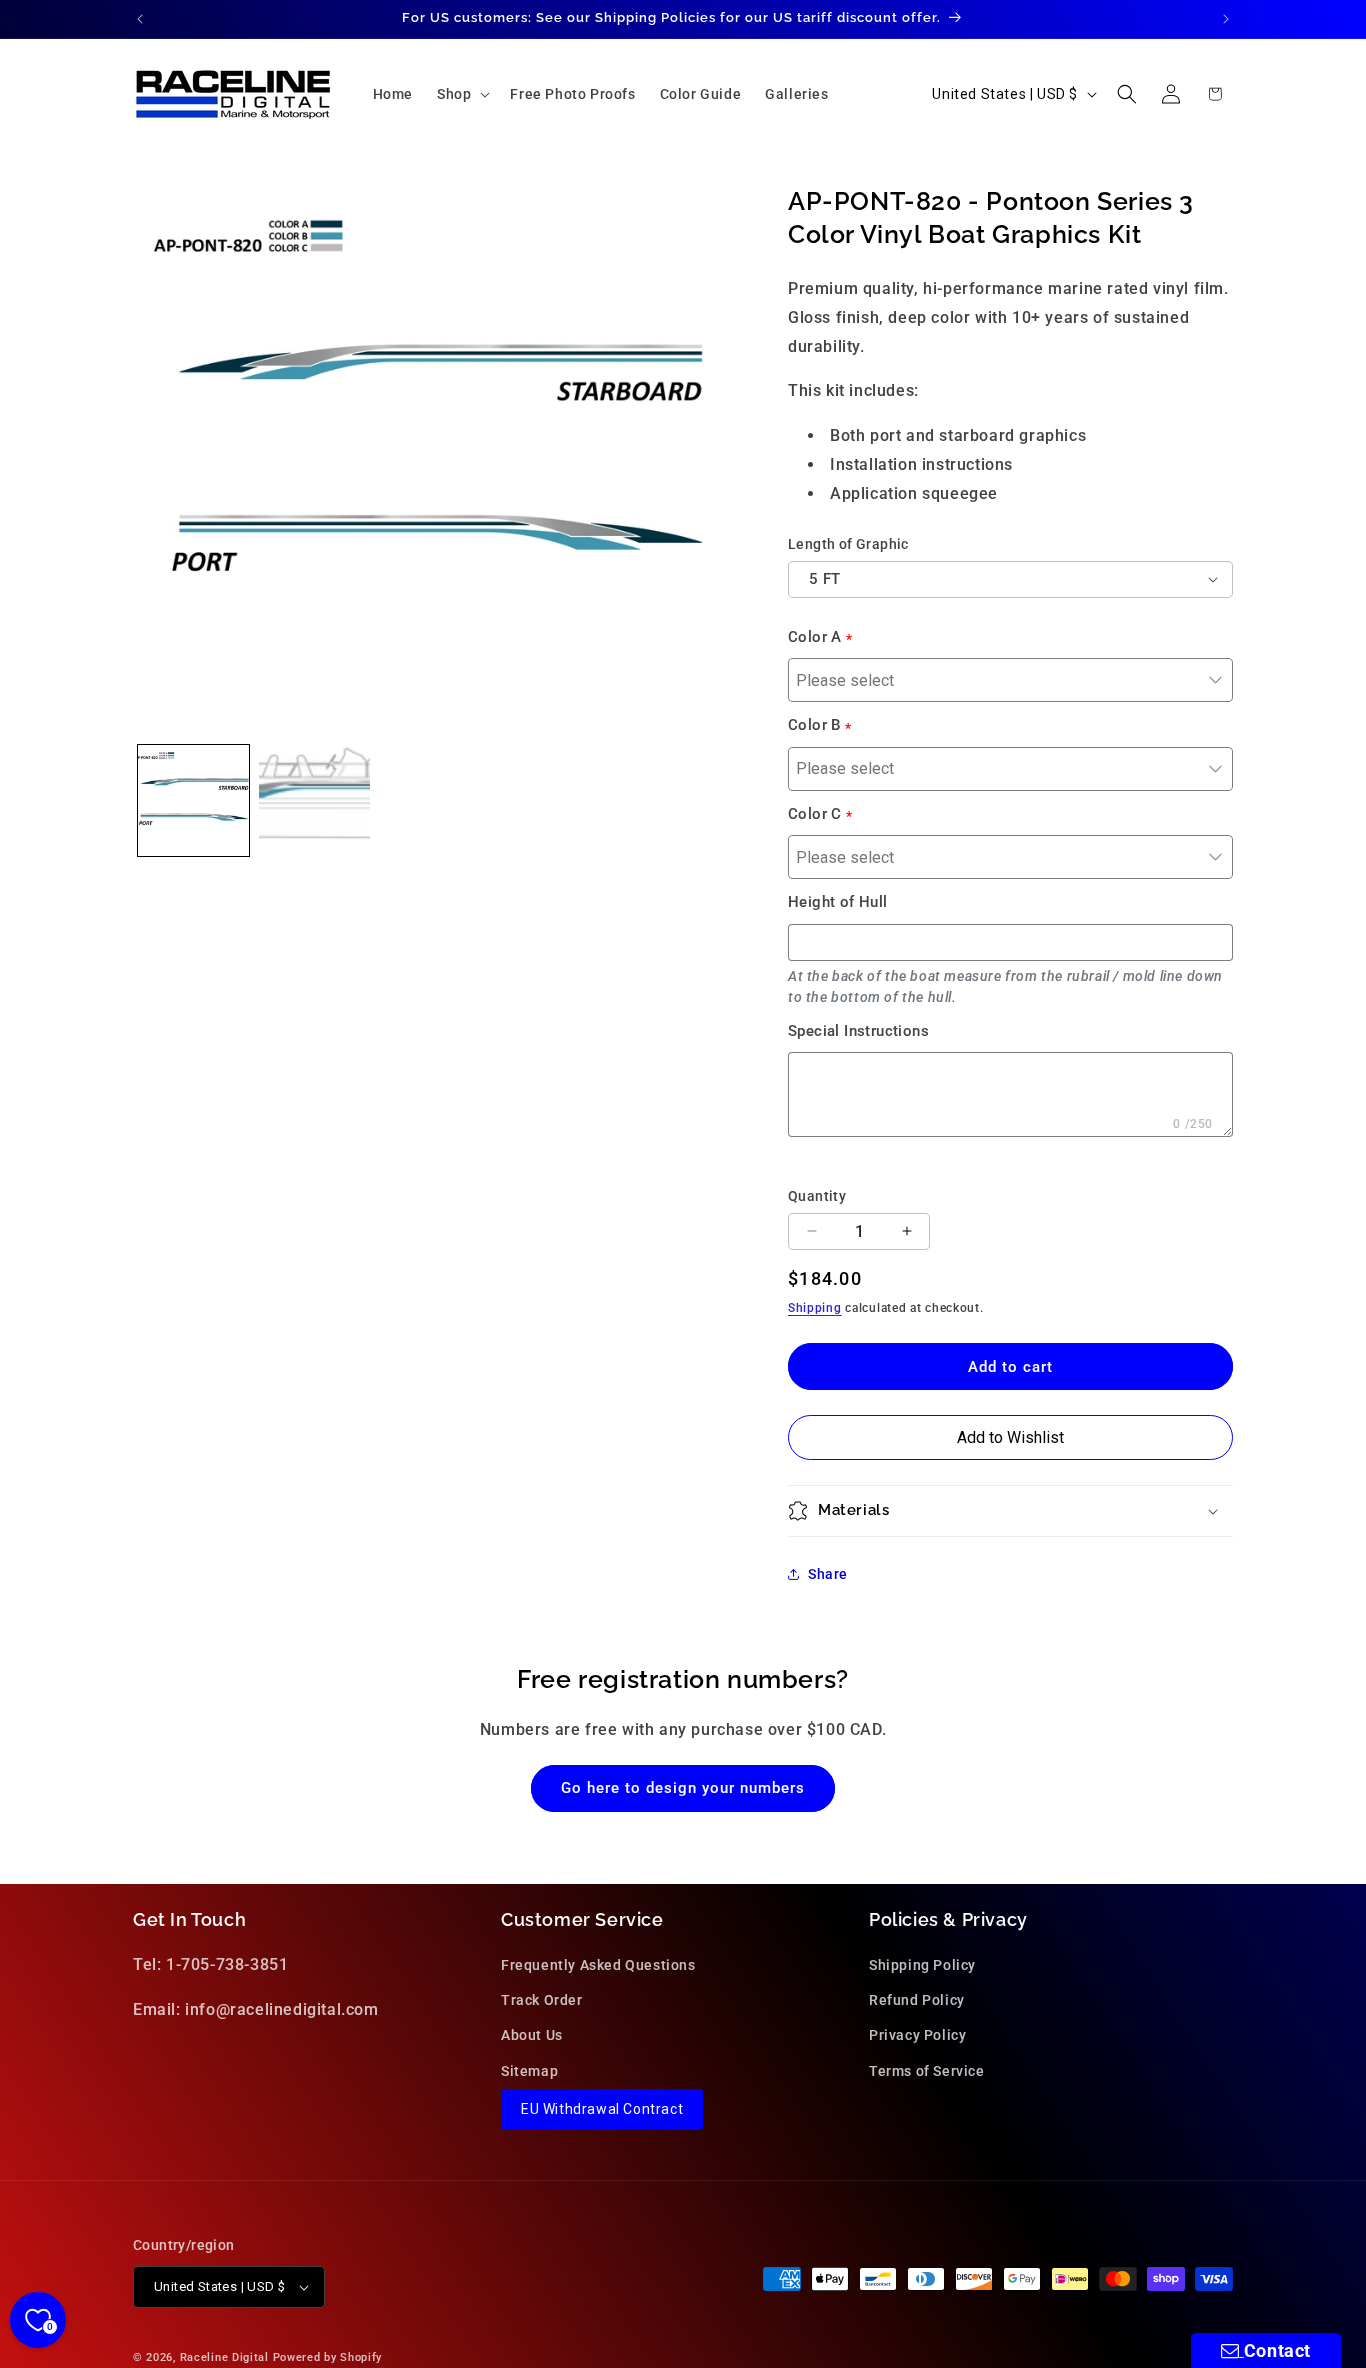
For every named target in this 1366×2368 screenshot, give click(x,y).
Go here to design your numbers (683, 1788)
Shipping (815, 1308)
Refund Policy (917, 2001)
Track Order (542, 2001)
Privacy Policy (917, 2036)
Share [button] (828, 1574)
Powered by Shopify (328, 2357)
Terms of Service (927, 2071)
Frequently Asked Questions (598, 1965)
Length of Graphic (848, 544)
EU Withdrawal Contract (602, 2109)
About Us (532, 2036)
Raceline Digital (224, 2357)
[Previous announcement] (140, 19)
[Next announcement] (1226, 19)
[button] (461, 94)
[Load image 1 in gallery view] (193, 800)
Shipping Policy (922, 1965)
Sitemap (529, 2071)
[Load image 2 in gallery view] (314, 800)
